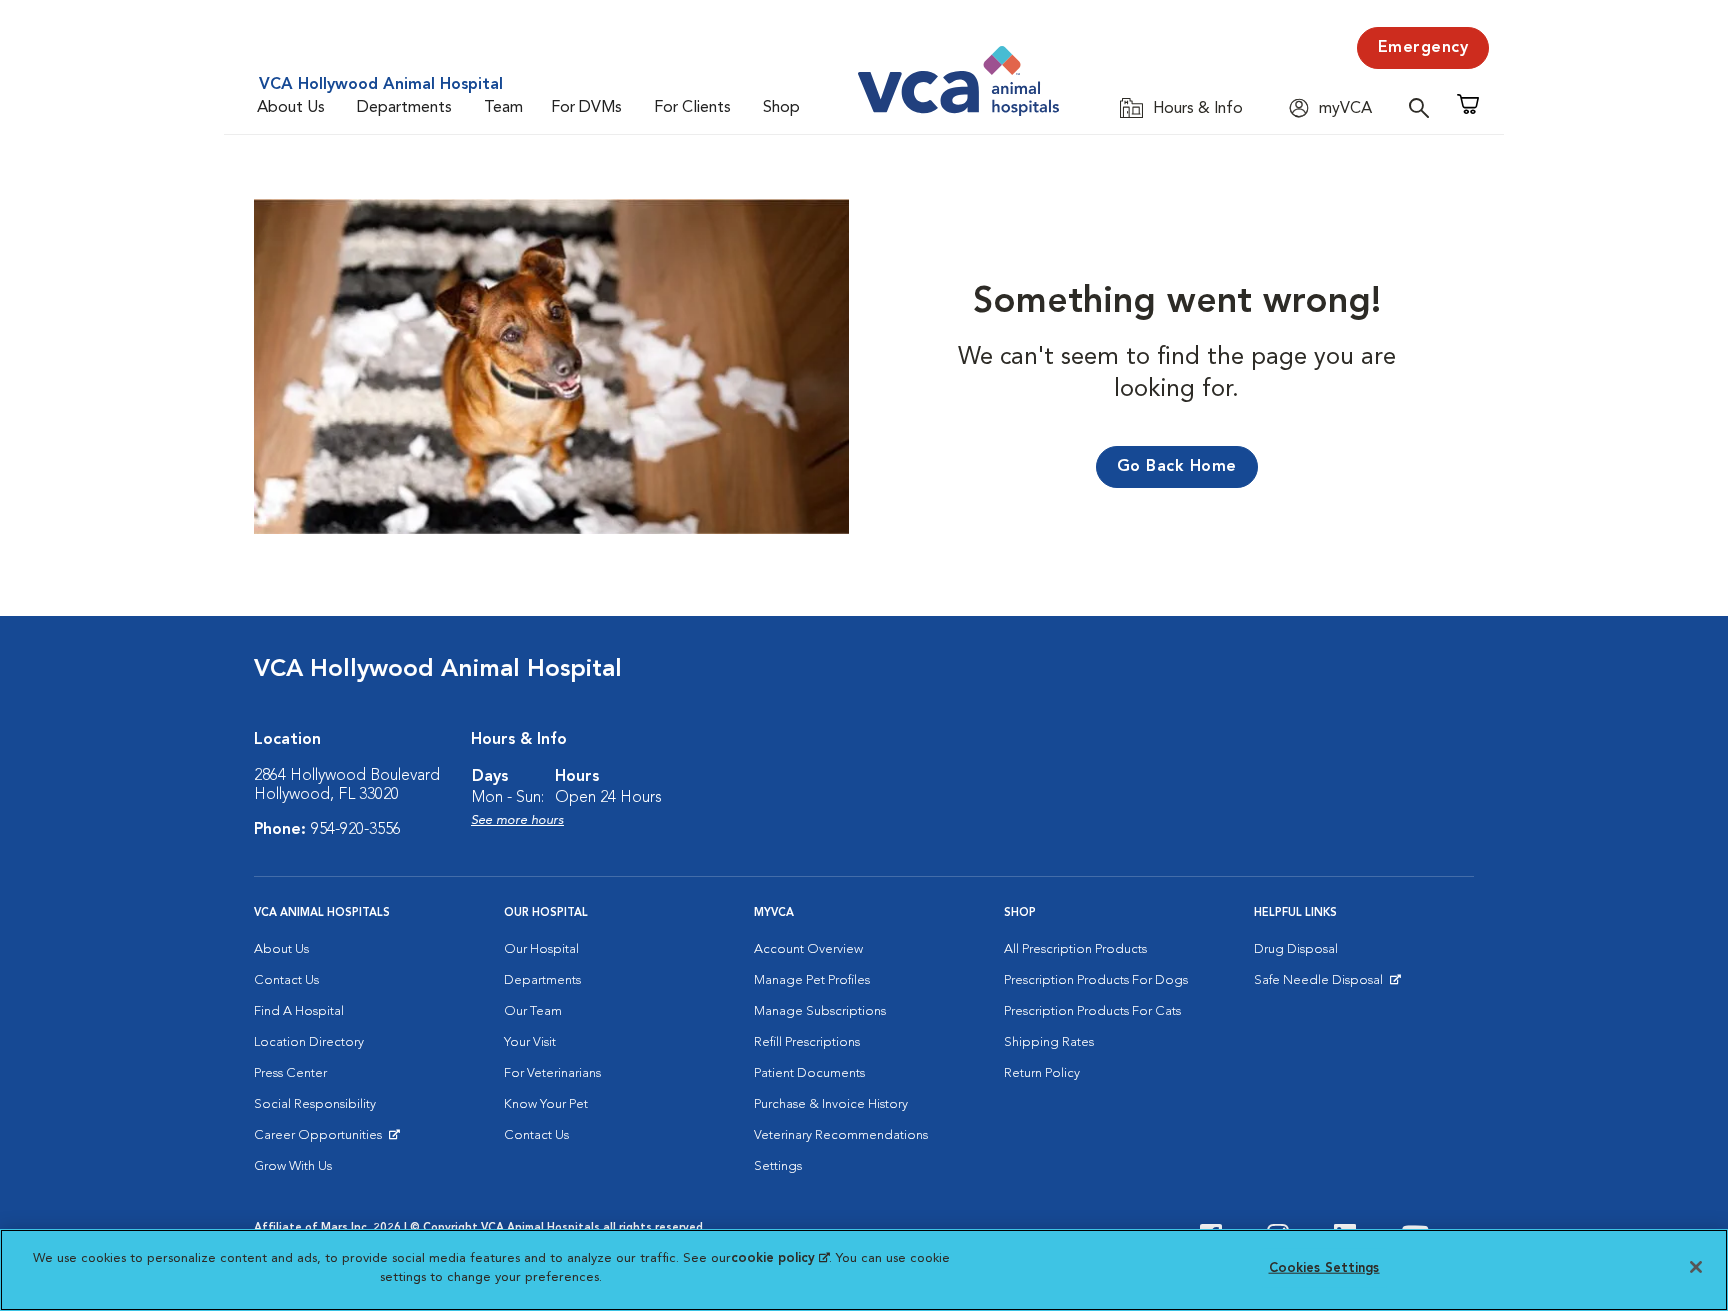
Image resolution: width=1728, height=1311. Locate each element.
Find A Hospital (299, 1011)
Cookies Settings (1324, 1268)
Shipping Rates (1049, 1042)
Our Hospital (541, 949)
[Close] (1696, 1267)
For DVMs (586, 108)
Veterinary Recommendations (841, 1135)
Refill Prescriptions (807, 1042)
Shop (781, 108)
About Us (291, 108)
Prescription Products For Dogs (1096, 980)
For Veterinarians (552, 1073)
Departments (404, 108)
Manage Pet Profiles (812, 980)
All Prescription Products (1075, 949)
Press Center (290, 1073)
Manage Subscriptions (820, 1011)
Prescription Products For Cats (1092, 1011)
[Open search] (1424, 107)
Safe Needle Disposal (1321, 985)
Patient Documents (809, 1073)
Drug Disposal (1296, 949)
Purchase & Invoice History (831, 1104)
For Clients (692, 108)
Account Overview (808, 949)
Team (503, 108)
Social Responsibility (315, 1104)
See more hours (517, 820)
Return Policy (1042, 1073)
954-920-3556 (356, 830)
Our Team (533, 1011)
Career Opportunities (321, 1140)
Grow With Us (293, 1166)
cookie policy (780, 1258)
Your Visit (530, 1042)
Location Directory (309, 1042)
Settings (778, 1166)
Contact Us (286, 980)
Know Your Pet (546, 1104)
